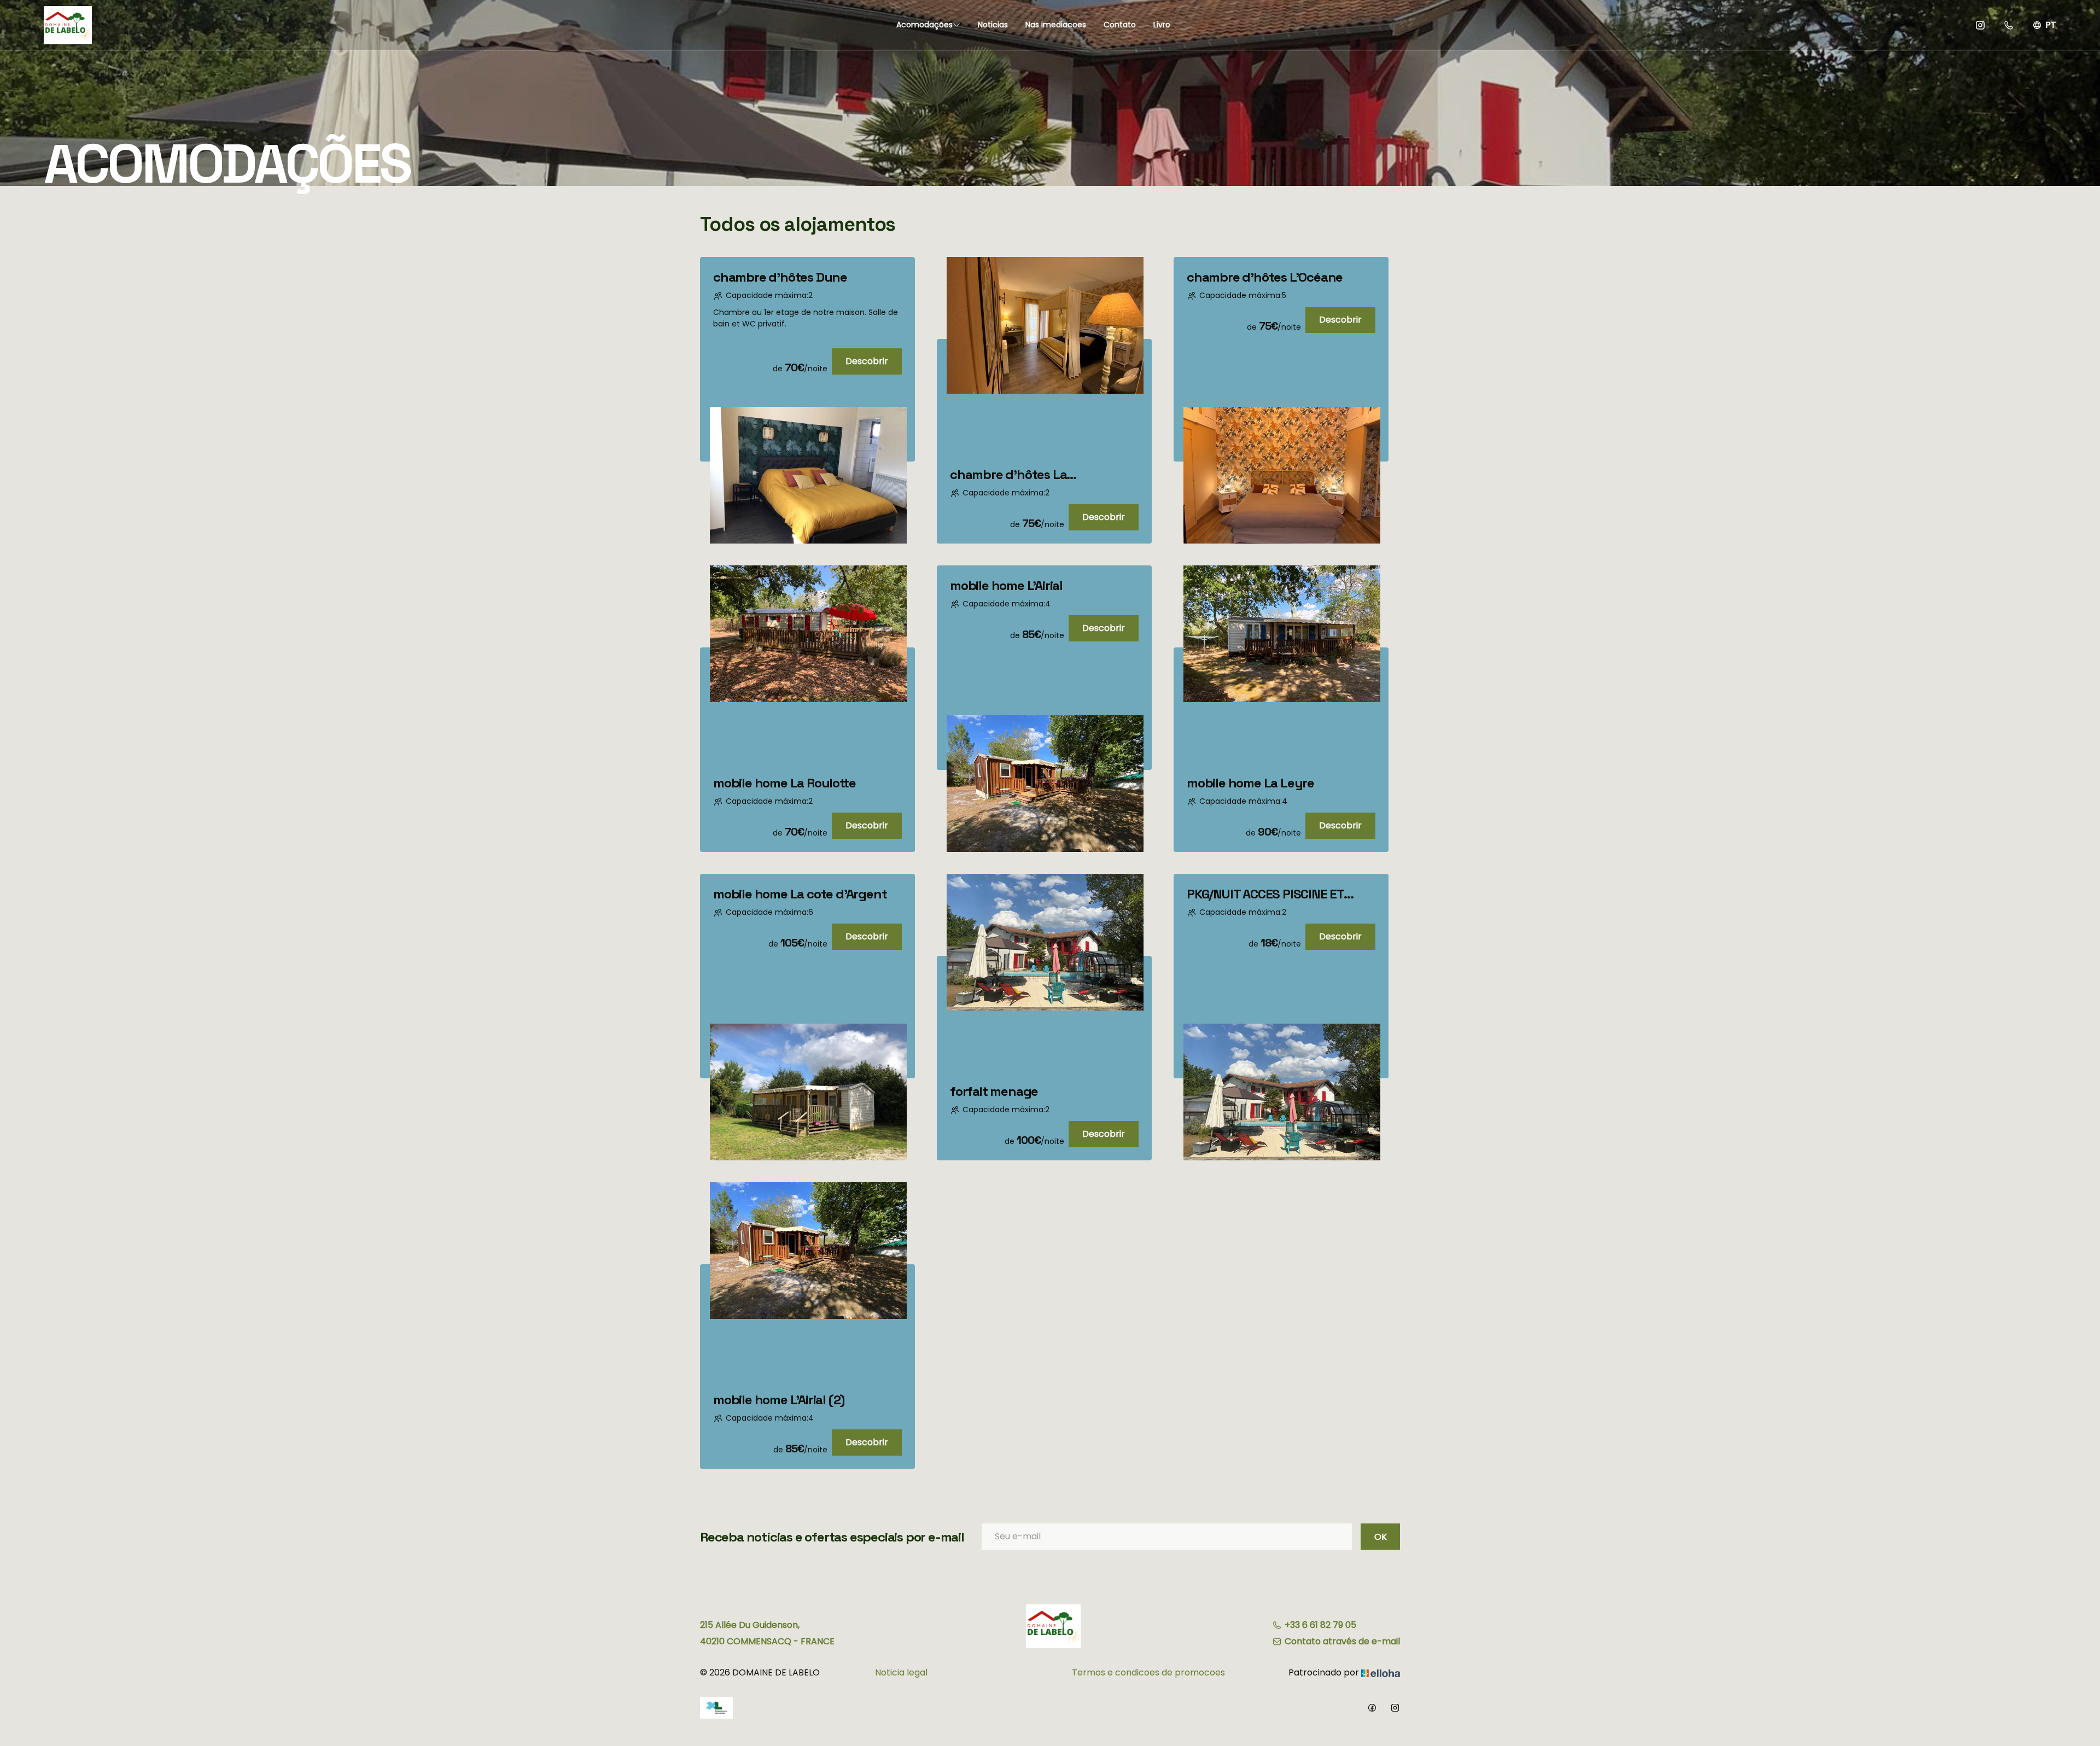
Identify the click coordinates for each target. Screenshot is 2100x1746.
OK (1381, 1537)
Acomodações (924, 25)
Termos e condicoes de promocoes (1148, 1672)
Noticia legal (901, 1672)
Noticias (993, 25)
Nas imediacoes (1056, 25)
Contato (1120, 25)
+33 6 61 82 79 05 (1320, 1625)
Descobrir (867, 361)
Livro (1162, 25)
